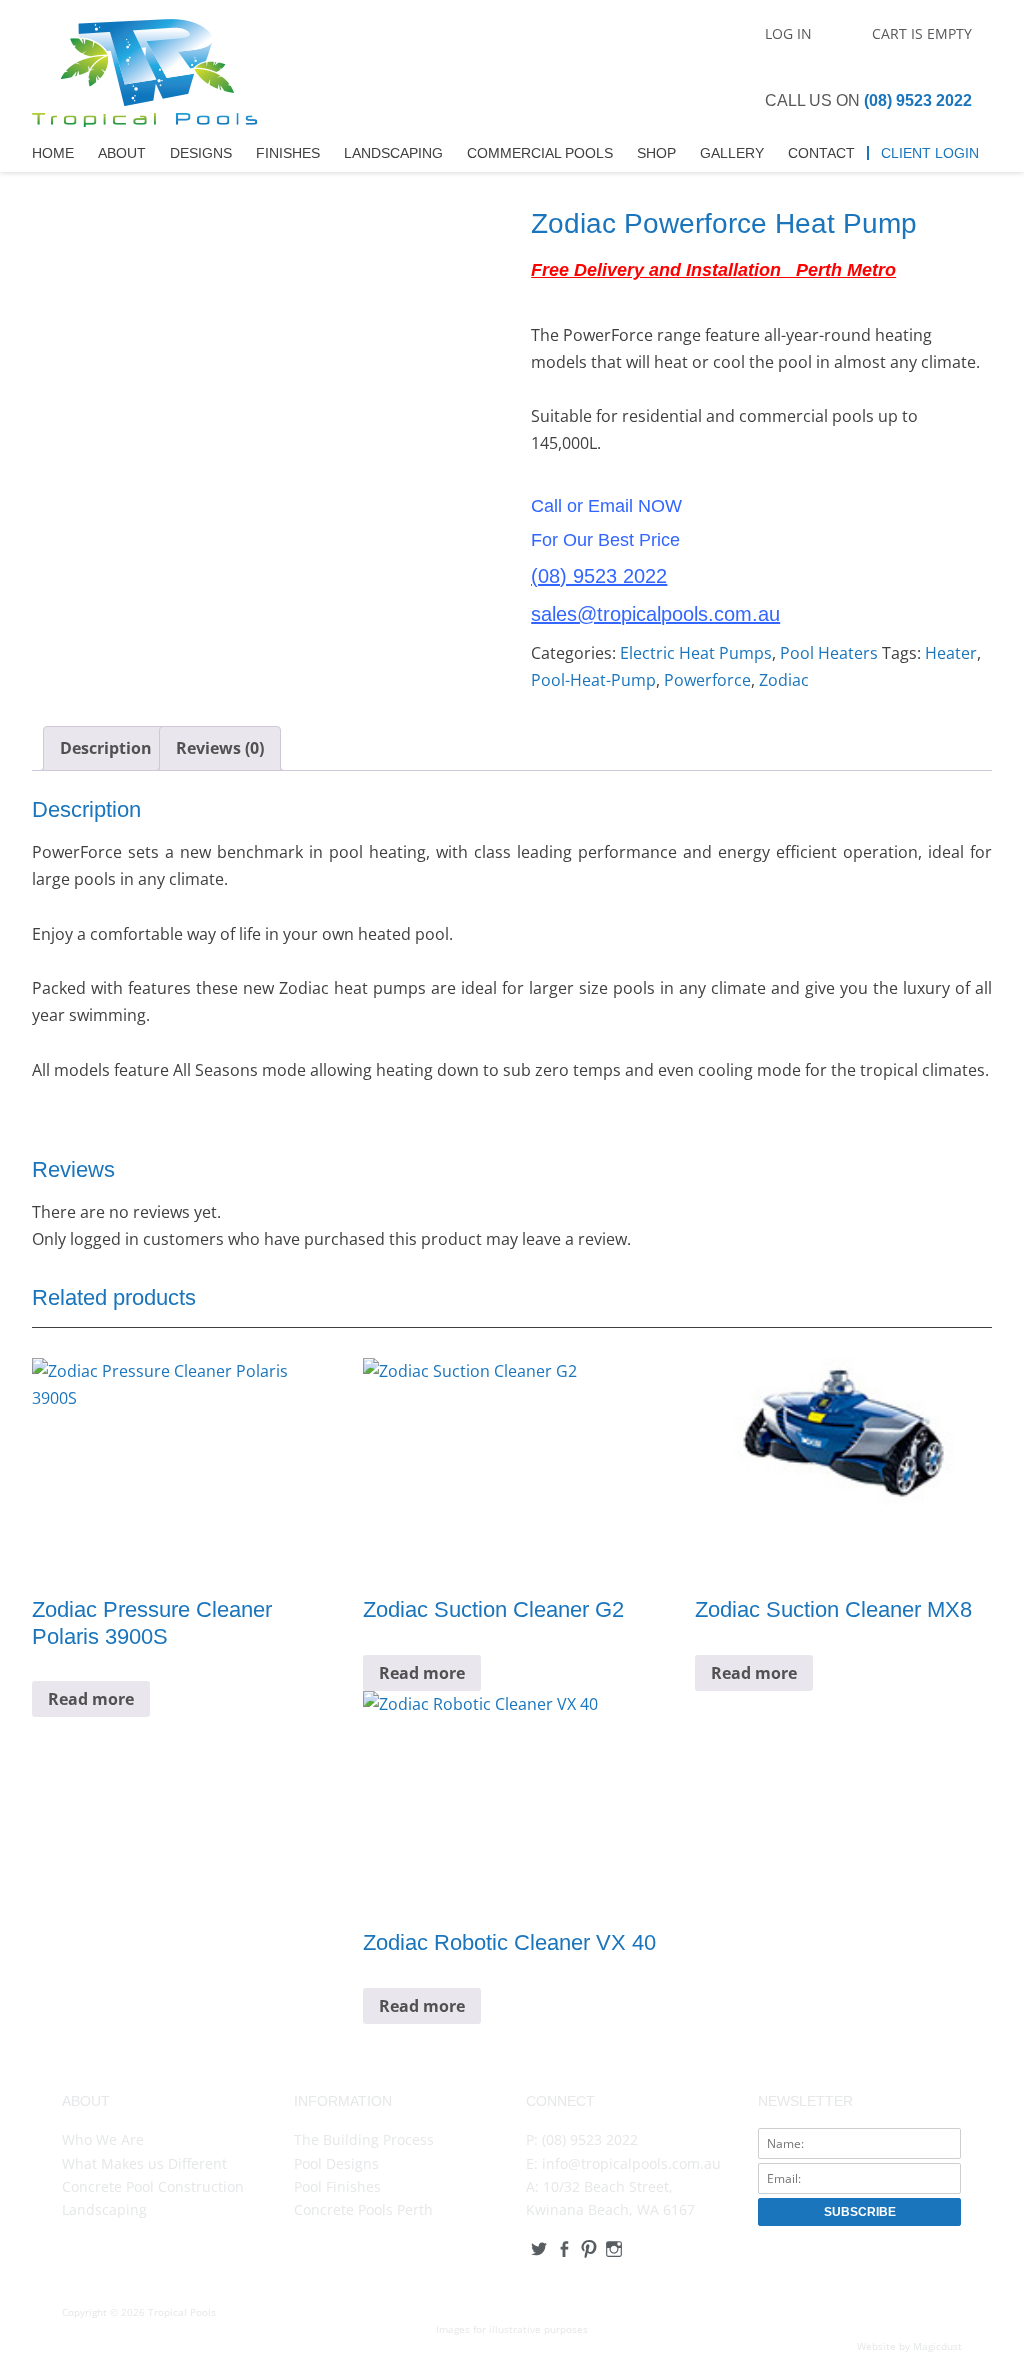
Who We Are (103, 2139)
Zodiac (784, 680)
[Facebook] (563, 2249)
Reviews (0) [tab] (220, 748)
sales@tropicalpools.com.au (655, 614)
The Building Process (364, 2139)
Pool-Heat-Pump (593, 680)
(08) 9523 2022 (918, 100)
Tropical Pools (145, 77)
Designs (201, 153)
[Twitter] (538, 2249)
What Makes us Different (144, 2163)
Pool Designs (336, 2163)
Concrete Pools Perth (363, 2209)
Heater (951, 653)
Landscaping (393, 153)
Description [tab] (106, 748)
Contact (821, 153)
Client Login (930, 153)
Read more (91, 1699)
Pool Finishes (337, 2186)
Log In (788, 33)
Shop (656, 153)
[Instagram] (613, 2249)
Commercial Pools (540, 153)
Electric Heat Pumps (696, 653)
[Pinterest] (588, 2249)
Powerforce (707, 680)
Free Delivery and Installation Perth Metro (713, 270)
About (122, 153)
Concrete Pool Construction (153, 2186)
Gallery (732, 153)
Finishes (288, 153)
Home (53, 153)
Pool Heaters (829, 653)
